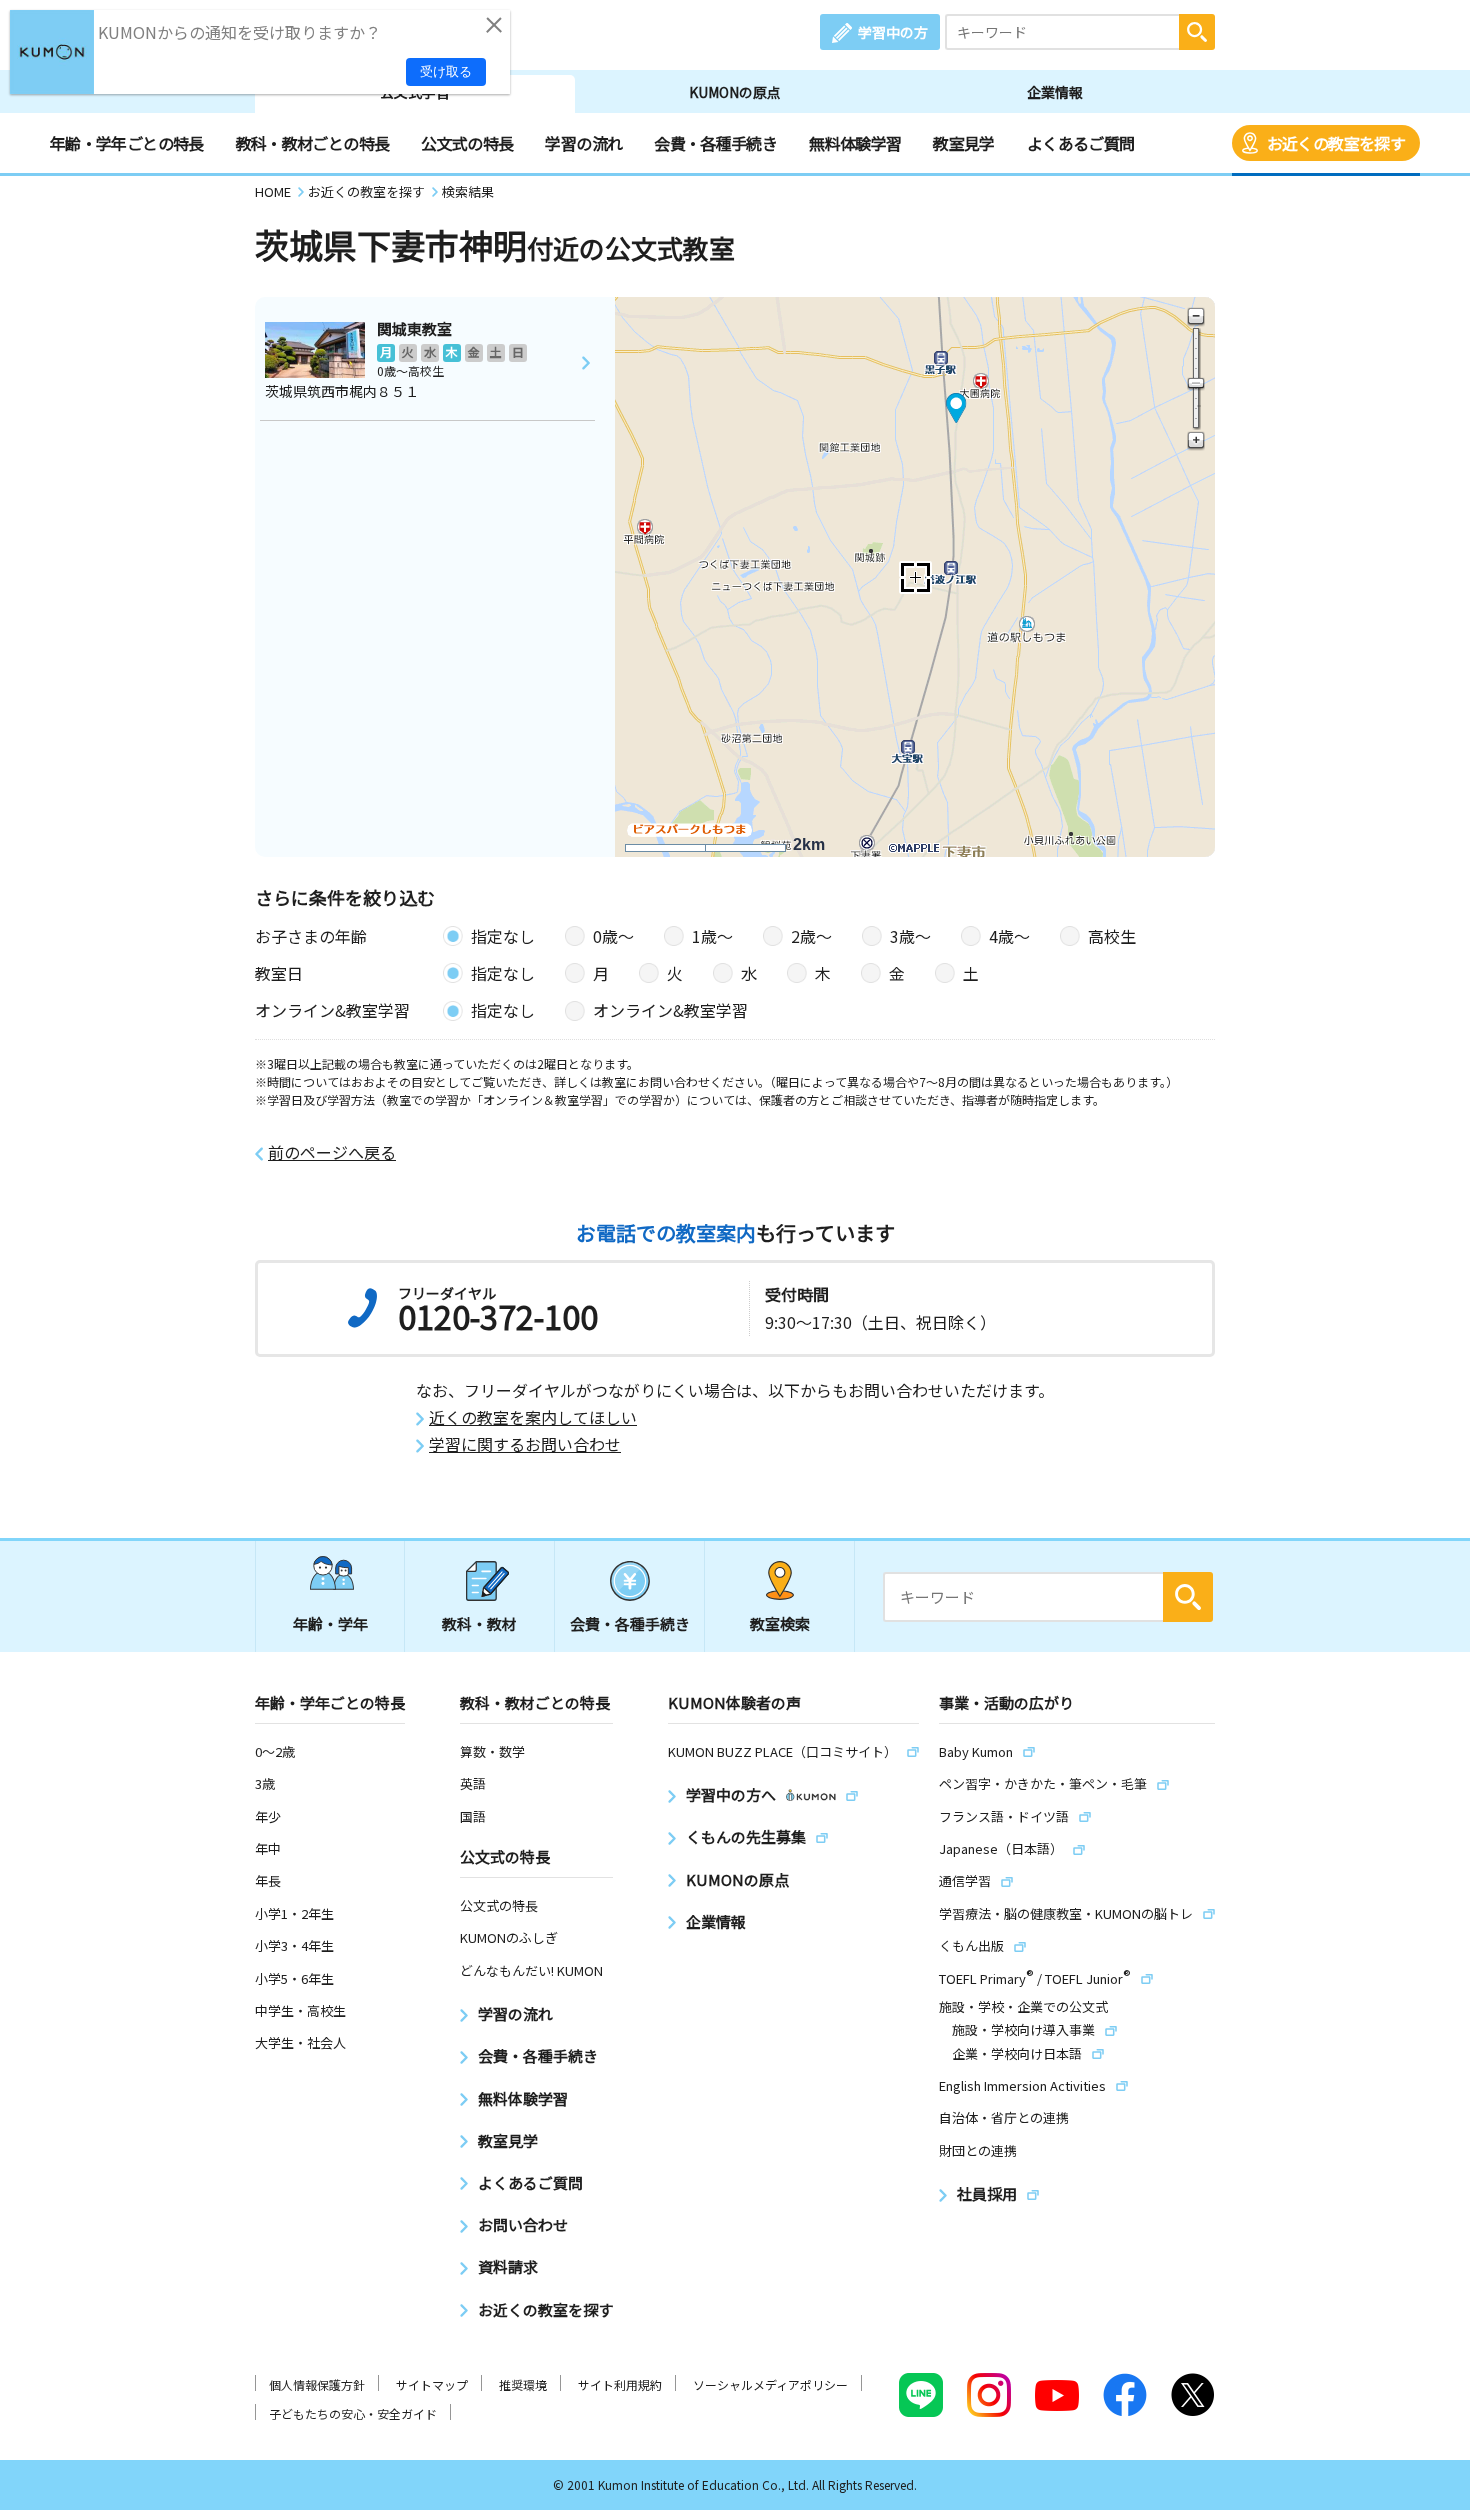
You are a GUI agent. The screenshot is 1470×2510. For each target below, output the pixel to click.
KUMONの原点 (735, 92)
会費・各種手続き (715, 143)
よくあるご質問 (1081, 143)
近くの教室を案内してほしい (533, 1417)
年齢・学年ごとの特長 (127, 143)
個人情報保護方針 (317, 2384)
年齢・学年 (330, 1623)
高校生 (1112, 936)
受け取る (446, 71)
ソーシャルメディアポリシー (770, 2384)
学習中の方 (893, 32)
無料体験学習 (855, 143)
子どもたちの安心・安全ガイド (353, 2413)
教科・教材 (479, 1623)
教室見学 (963, 143)
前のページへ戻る (332, 1152)
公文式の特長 (467, 143)
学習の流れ (583, 143)
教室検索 (780, 1623)
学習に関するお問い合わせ (525, 1444)
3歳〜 (910, 936)
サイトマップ (432, 2384)
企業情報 (1055, 92)
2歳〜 (811, 936)
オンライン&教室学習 (670, 1010)
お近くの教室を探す (1336, 143)
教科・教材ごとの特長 (313, 143)
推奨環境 (523, 2384)
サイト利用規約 (620, 2384)
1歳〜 (712, 936)
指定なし (503, 936)
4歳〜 (1009, 936)
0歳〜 (613, 936)
